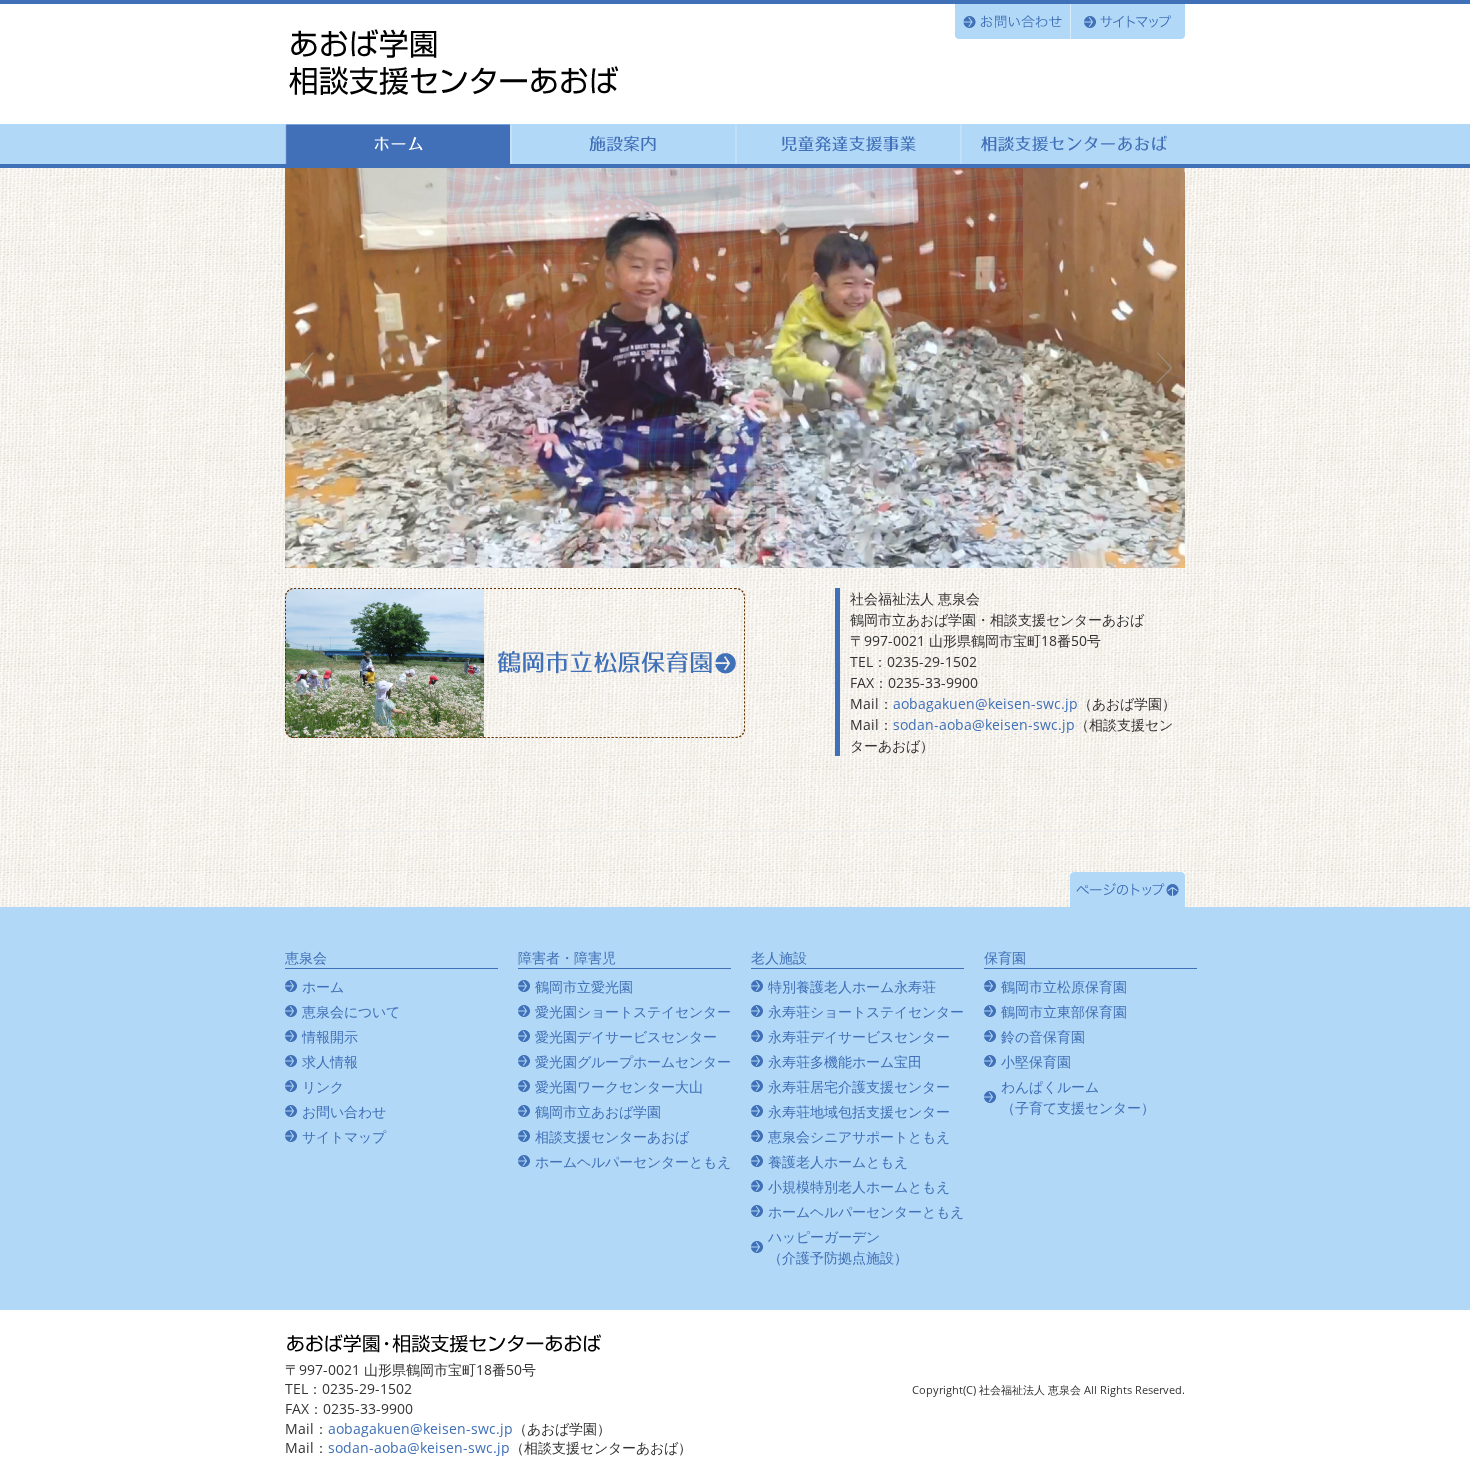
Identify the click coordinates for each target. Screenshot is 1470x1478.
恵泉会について (351, 1011)
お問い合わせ (1012, 21)
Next (1159, 368)
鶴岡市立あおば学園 (455, 63)
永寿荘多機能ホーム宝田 (845, 1061)
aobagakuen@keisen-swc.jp (985, 703)
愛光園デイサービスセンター (626, 1036)
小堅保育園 (1036, 1061)
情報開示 (330, 1036)
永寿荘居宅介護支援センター (859, 1086)
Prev (311, 368)
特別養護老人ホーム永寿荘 (852, 986)
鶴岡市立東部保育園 (1064, 1011)
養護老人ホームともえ (838, 1161)
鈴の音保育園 (1043, 1036)
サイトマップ (1127, 21)
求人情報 (330, 1061)
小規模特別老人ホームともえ (859, 1186)
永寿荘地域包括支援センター (859, 1111)
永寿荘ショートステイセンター (866, 1011)
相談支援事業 (1072, 144)
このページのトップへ (1127, 889)
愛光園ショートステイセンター (633, 1011)
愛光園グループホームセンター (633, 1061)
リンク (323, 1086)
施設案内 (622, 144)
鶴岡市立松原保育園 (515, 663)
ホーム (397, 144)
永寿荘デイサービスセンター (859, 1036)
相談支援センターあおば (612, 1136)
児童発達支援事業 (847, 144)
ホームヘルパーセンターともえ (633, 1161)
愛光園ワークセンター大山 (619, 1086)
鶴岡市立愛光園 (584, 986)
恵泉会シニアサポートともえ (859, 1136)
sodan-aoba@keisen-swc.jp (984, 724)
